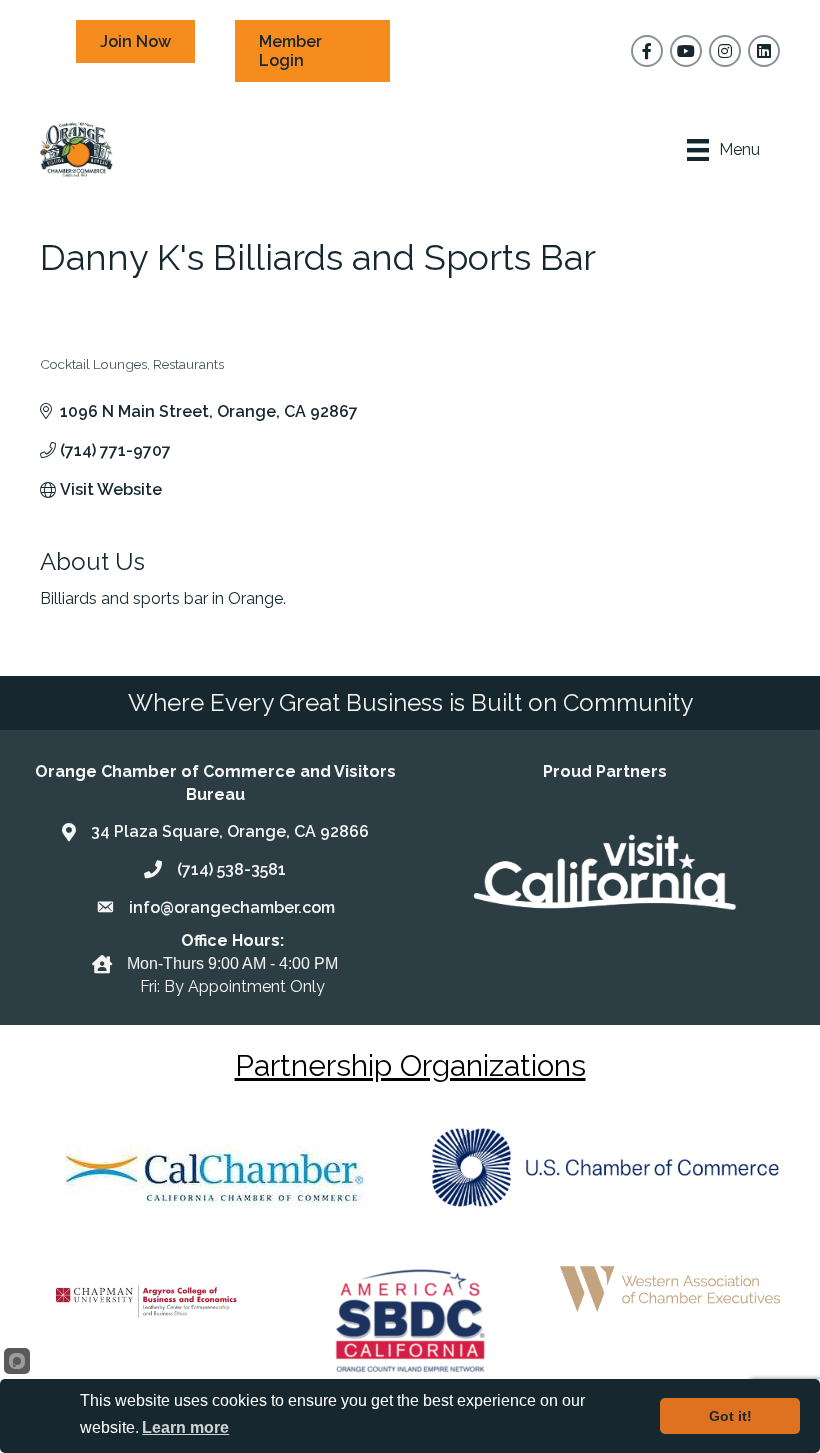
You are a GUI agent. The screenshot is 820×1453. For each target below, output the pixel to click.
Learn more (185, 1427)
